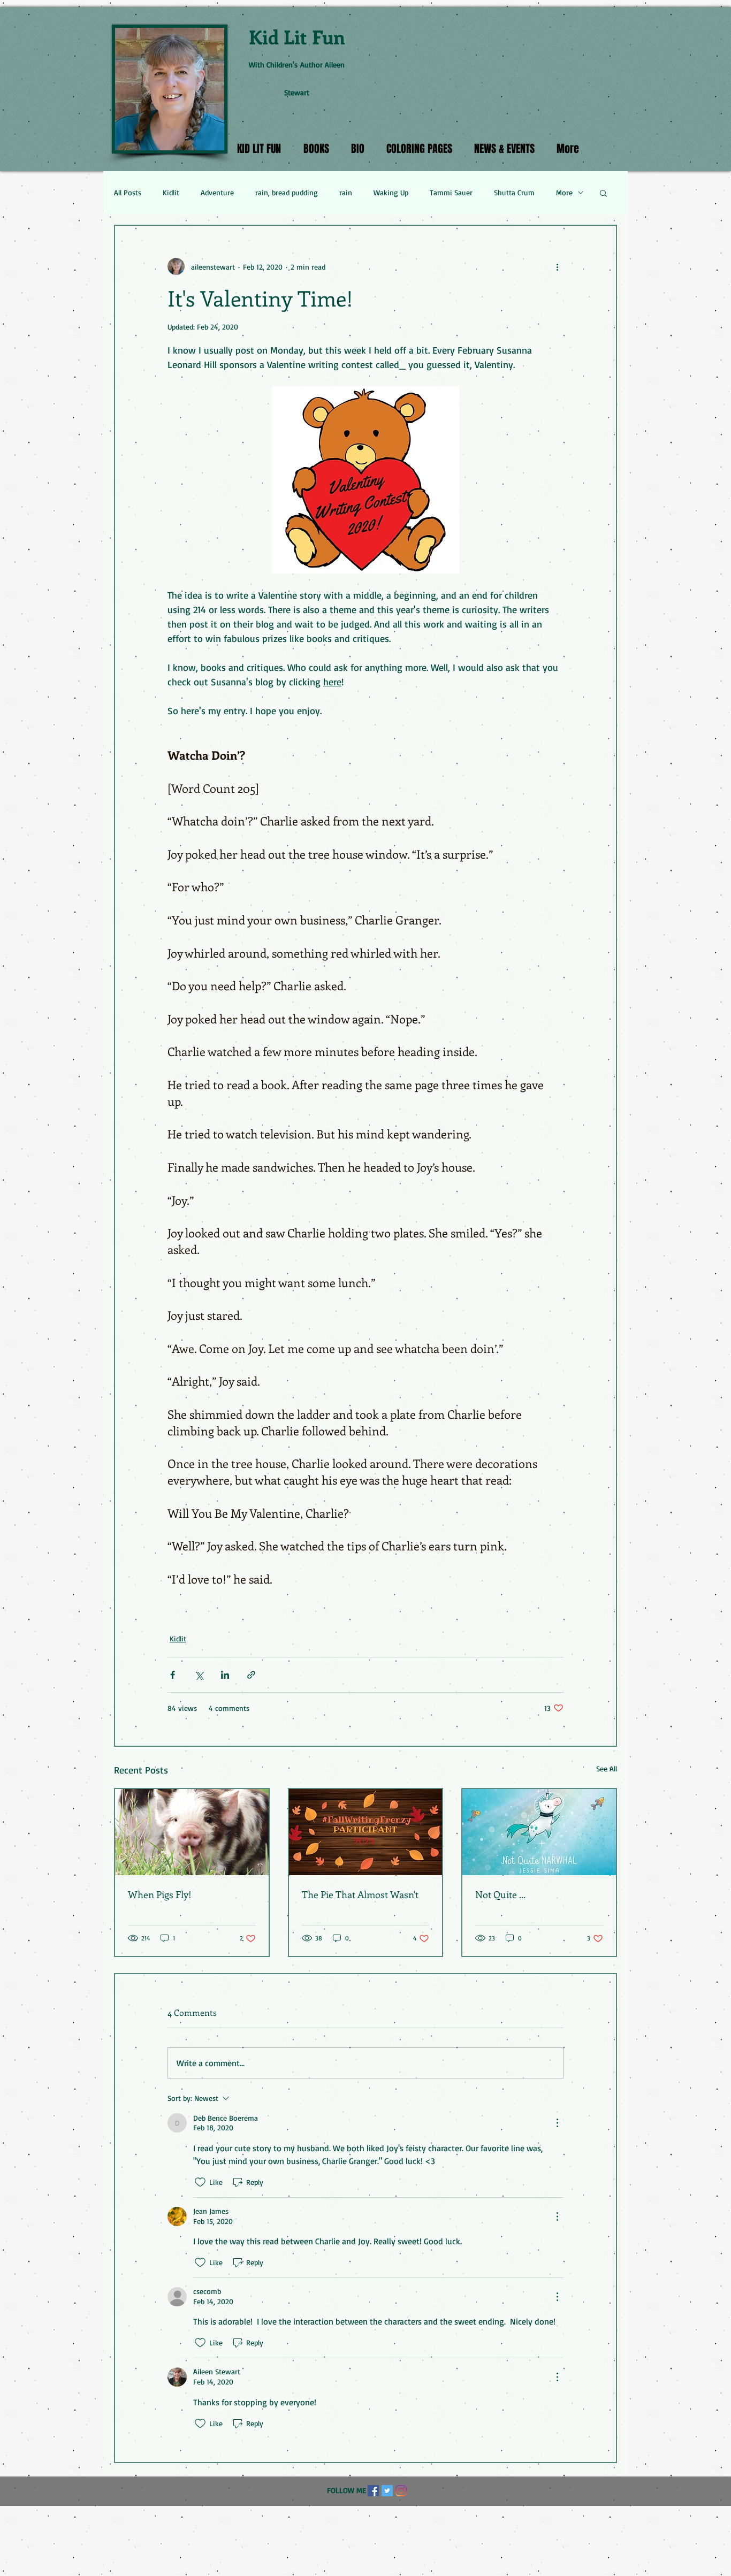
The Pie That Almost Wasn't (360, 1894)
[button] (603, 193)
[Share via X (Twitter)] (199, 1675)
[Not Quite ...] (539, 1832)
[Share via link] (251, 1675)
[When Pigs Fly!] (192, 1832)
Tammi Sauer (451, 192)
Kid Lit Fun (297, 36)
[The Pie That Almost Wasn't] (366, 1832)
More (564, 192)
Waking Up (391, 192)
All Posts (128, 192)
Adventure (217, 192)
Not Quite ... (500, 1894)
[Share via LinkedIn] (225, 1675)
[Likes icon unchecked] (200, 2182)
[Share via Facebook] (173, 1675)
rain (346, 192)
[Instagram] (401, 2491)
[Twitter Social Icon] (387, 2491)
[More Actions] (557, 2123)
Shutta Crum (514, 192)
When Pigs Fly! (160, 1894)
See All (607, 1768)
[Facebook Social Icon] (373, 2491)
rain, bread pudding (287, 192)
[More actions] (557, 266)
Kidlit (171, 192)
